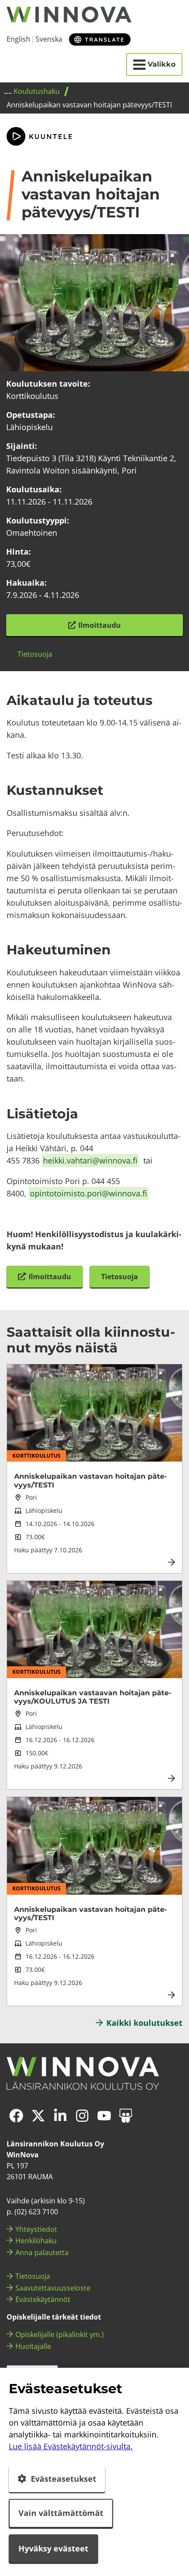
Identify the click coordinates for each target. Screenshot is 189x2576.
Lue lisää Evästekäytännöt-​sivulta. (71, 2446)
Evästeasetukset (64, 2479)
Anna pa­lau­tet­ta (42, 2252)
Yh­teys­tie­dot (36, 2229)
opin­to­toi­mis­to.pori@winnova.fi (89, 1193)
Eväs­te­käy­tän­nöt (43, 2299)
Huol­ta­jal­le (33, 2346)
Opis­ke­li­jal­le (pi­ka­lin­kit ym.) (60, 2334)
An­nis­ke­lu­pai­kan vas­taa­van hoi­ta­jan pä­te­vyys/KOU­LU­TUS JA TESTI (93, 1697)
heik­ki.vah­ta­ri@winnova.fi (90, 1160)
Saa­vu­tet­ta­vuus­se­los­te (53, 2288)
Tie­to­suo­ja (33, 2276)
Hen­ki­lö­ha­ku (36, 2241)
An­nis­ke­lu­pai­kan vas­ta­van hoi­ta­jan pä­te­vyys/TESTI (91, 1480)
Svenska (49, 39)
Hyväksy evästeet (53, 2548)
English (18, 39)
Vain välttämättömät (61, 2513)
